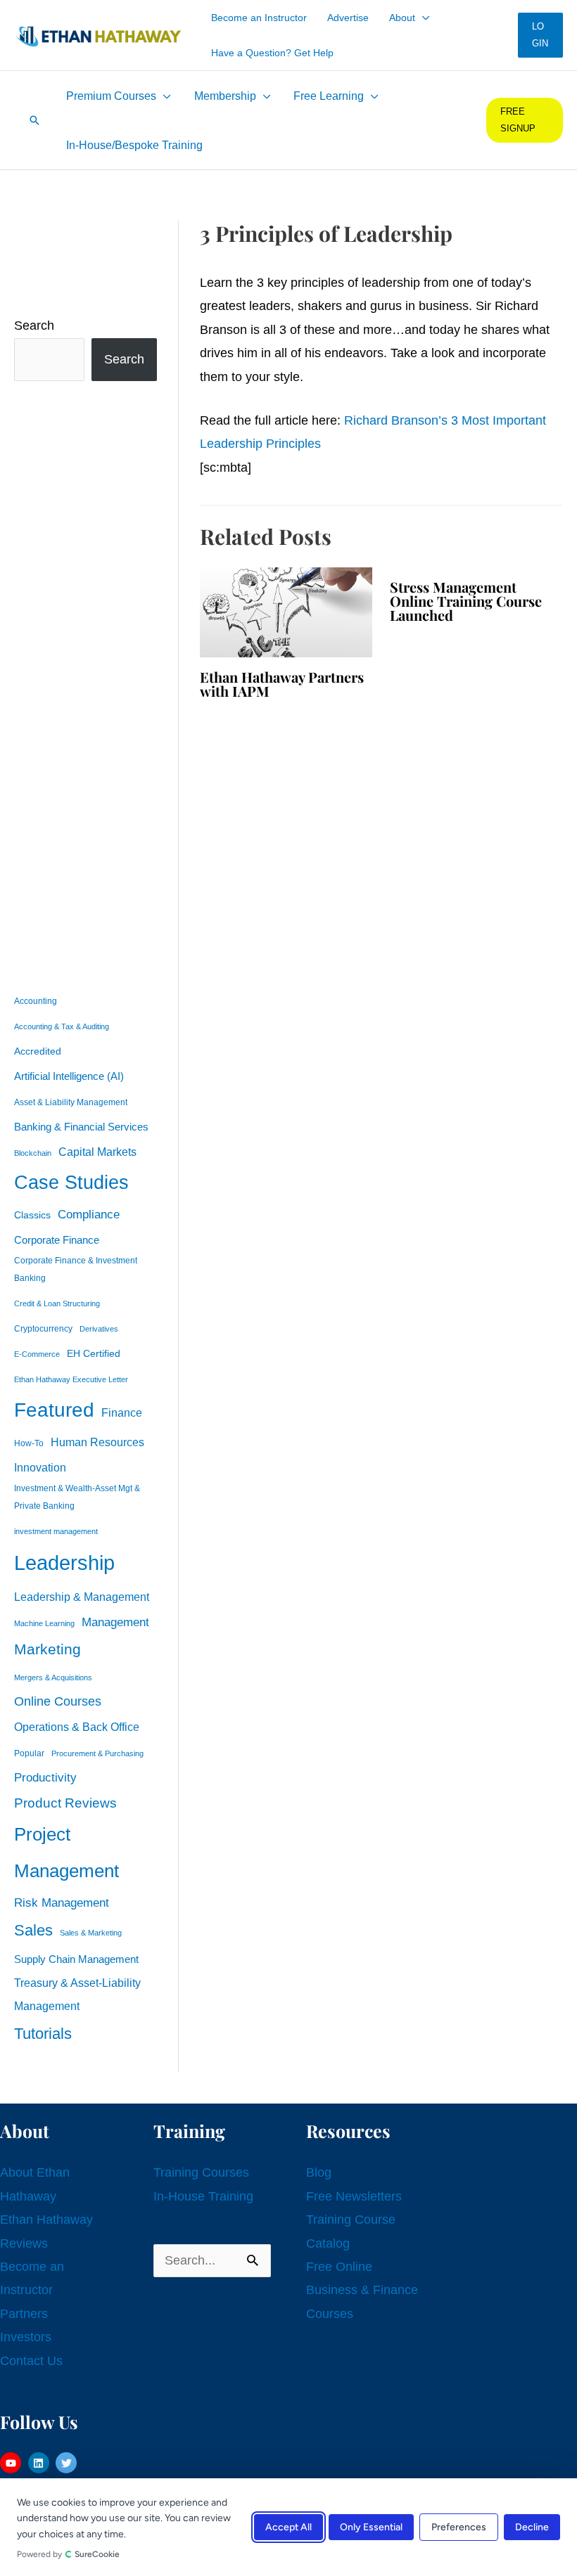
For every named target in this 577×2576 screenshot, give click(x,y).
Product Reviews (65, 1803)
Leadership (64, 1563)
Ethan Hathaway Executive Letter (71, 1379)
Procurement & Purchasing (97, 1753)
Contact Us (31, 2361)
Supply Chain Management (76, 1959)
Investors (26, 2337)
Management (115, 1622)
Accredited (38, 1051)
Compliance (89, 1214)
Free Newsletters (354, 2196)
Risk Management (62, 1902)
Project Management (66, 1853)
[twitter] (68, 2463)
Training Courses (201, 2172)
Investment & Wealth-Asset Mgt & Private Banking (77, 1497)
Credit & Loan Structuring (57, 1303)
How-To (29, 1443)
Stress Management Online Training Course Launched (466, 601)
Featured (54, 1410)
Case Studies (71, 1183)
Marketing (47, 1649)
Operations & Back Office (77, 1727)
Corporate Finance (57, 1240)
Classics (32, 1215)
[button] (423, 18)
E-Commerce (37, 1354)
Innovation (40, 1467)
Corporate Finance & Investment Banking (76, 1269)
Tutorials (43, 2034)
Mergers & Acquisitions (53, 1677)
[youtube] (12, 2463)
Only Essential (371, 2527)
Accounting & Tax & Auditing (62, 1026)
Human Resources (97, 1442)
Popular (29, 1753)
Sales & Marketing (91, 1933)
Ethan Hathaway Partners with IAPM (282, 684)
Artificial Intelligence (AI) (69, 1076)
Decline (532, 2527)
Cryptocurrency (43, 1329)
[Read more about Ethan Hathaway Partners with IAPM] (286, 612)
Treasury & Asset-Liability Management (77, 1994)
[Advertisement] (85, 684)
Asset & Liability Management (71, 1102)
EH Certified (94, 1354)
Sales (33, 1930)
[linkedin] (40, 2463)
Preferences (459, 2527)
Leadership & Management (82, 1597)
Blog (319, 2172)
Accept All (288, 2527)
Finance (122, 1412)
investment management (56, 1531)
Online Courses (58, 1701)
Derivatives (99, 1329)
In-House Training (203, 2196)
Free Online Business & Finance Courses (362, 2290)
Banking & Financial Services (81, 1127)
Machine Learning (44, 1623)
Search (34, 326)
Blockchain (33, 1153)
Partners (24, 2314)
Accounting (36, 1001)
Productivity (45, 1777)
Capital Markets (97, 1152)
